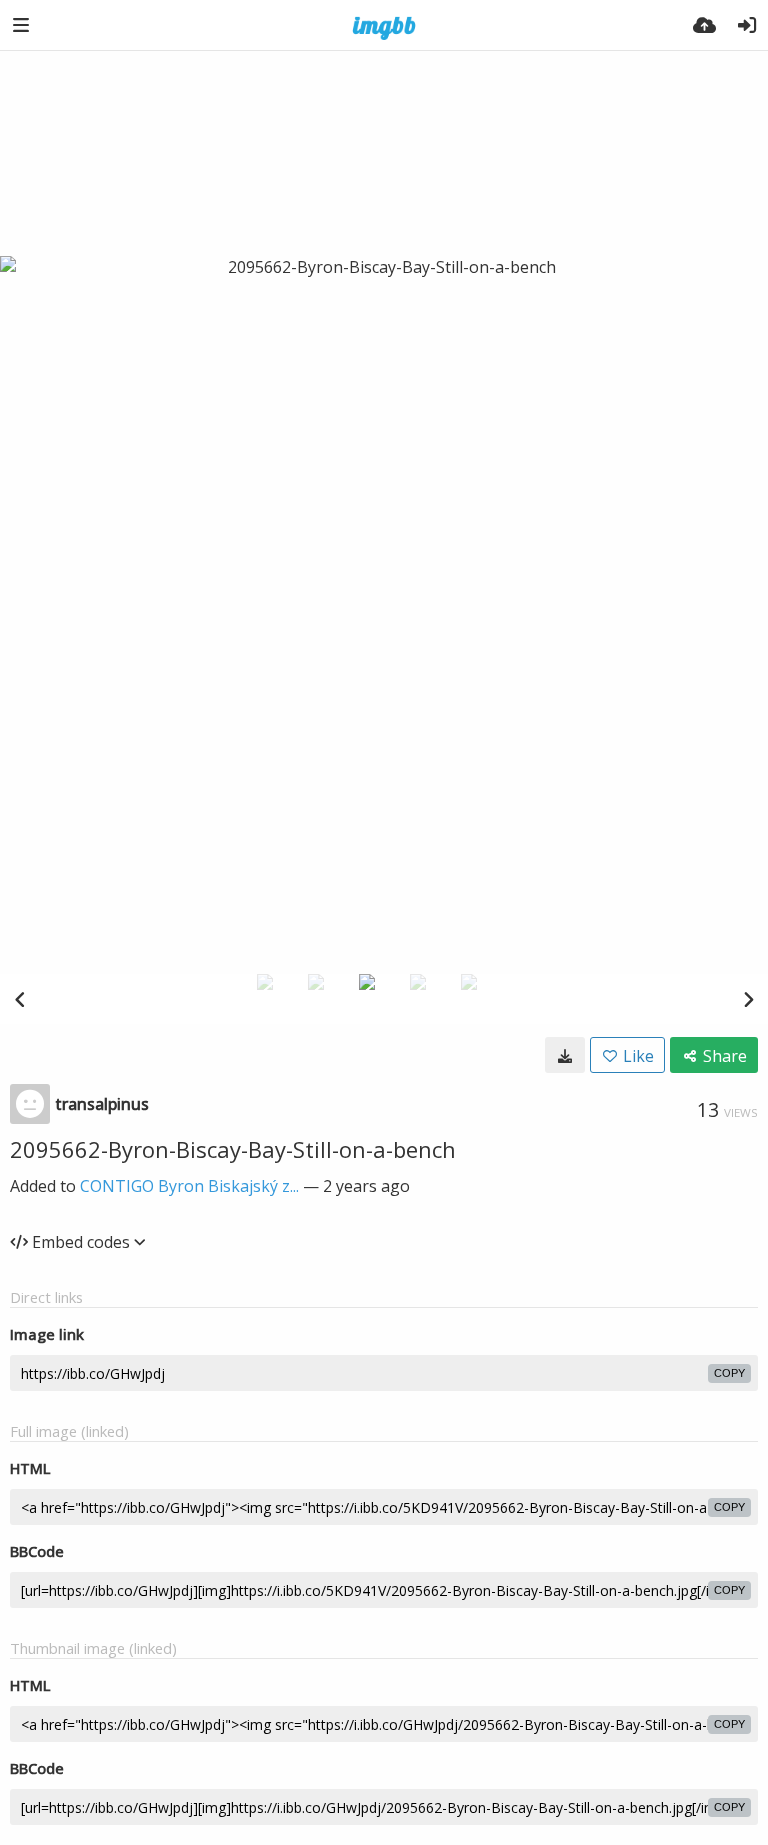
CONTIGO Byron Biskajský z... (189, 1186)
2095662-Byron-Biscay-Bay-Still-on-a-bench (233, 1149)
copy (729, 1373)
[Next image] (748, 999)
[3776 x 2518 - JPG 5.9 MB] (565, 1055)
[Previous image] (20, 999)
